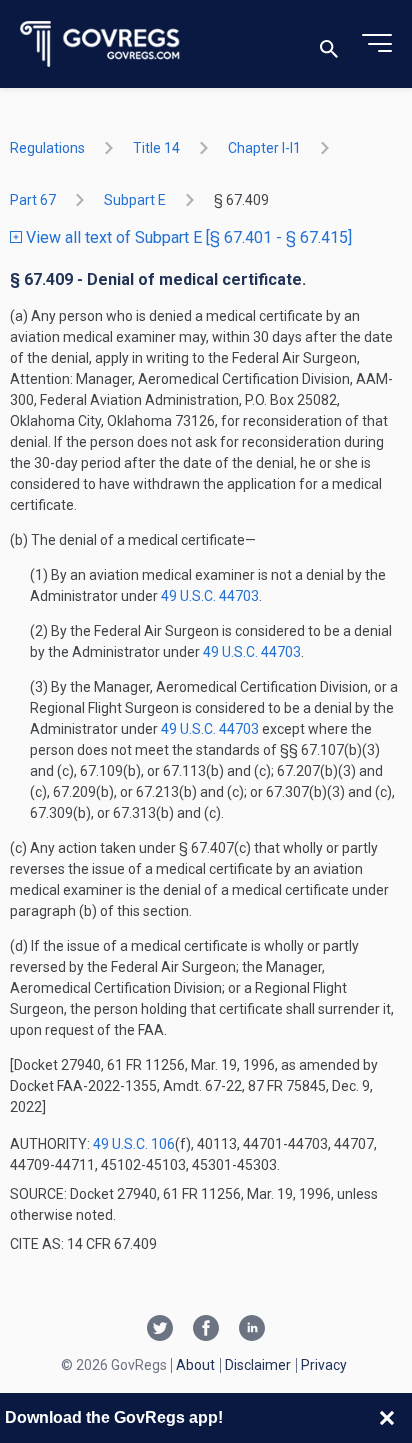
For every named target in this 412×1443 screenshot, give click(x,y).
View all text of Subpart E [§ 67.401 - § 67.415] (187, 237)
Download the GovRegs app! (114, 1417)
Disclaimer (258, 1365)
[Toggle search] (329, 44)
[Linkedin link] (252, 1330)
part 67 (33, 200)
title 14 (156, 148)
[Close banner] (387, 1418)
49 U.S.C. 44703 (210, 596)
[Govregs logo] (100, 44)
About (195, 1365)
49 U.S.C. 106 (134, 1144)
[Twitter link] (160, 1330)
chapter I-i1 (264, 148)
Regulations (47, 148)
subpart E (135, 200)
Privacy (324, 1365)
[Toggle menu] (377, 44)
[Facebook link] (206, 1330)
